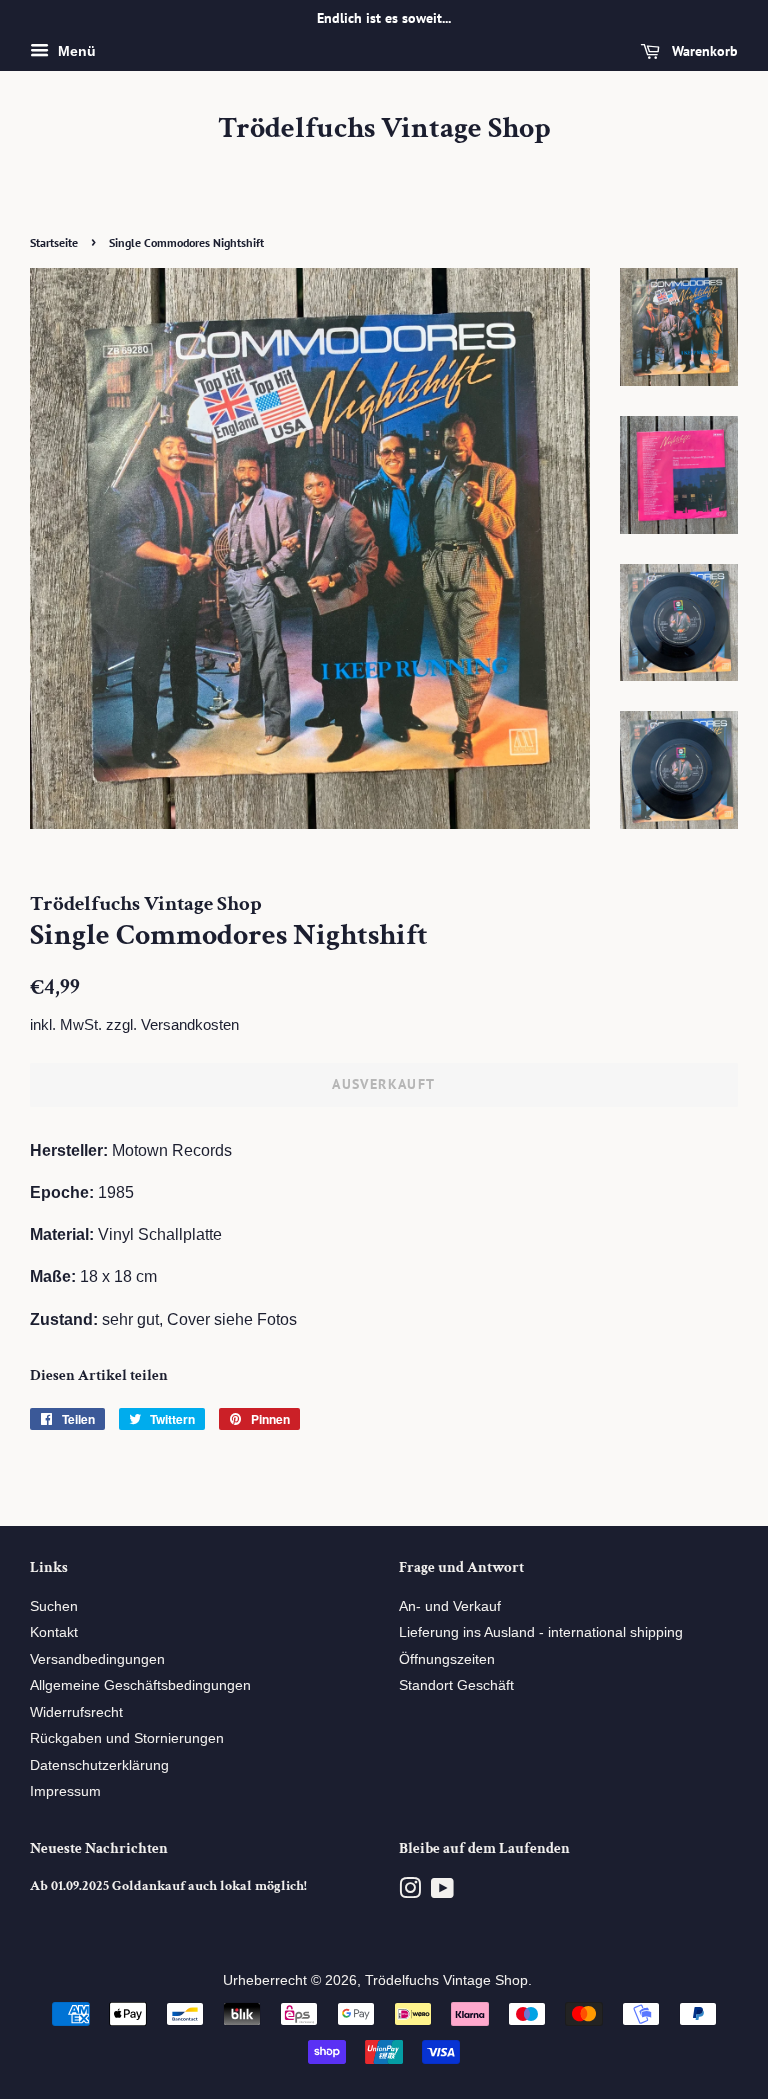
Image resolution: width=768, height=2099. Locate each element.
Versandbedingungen (97, 1659)
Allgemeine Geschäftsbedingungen (140, 1685)
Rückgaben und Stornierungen (127, 1738)
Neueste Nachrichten (99, 1848)
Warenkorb (703, 51)
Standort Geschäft (456, 1685)
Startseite (54, 242)
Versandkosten (190, 1024)
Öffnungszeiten (447, 1659)
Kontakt (54, 1632)
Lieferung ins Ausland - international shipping (541, 1632)
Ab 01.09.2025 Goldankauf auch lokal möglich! (168, 1886)
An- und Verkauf (450, 1606)
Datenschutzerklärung (99, 1765)
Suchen (54, 1606)
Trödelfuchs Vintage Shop (384, 129)
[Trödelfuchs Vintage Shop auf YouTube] (442, 1892)
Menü (75, 51)
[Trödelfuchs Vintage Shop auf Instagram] (410, 1892)
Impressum (65, 1791)
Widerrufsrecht (76, 1712)
